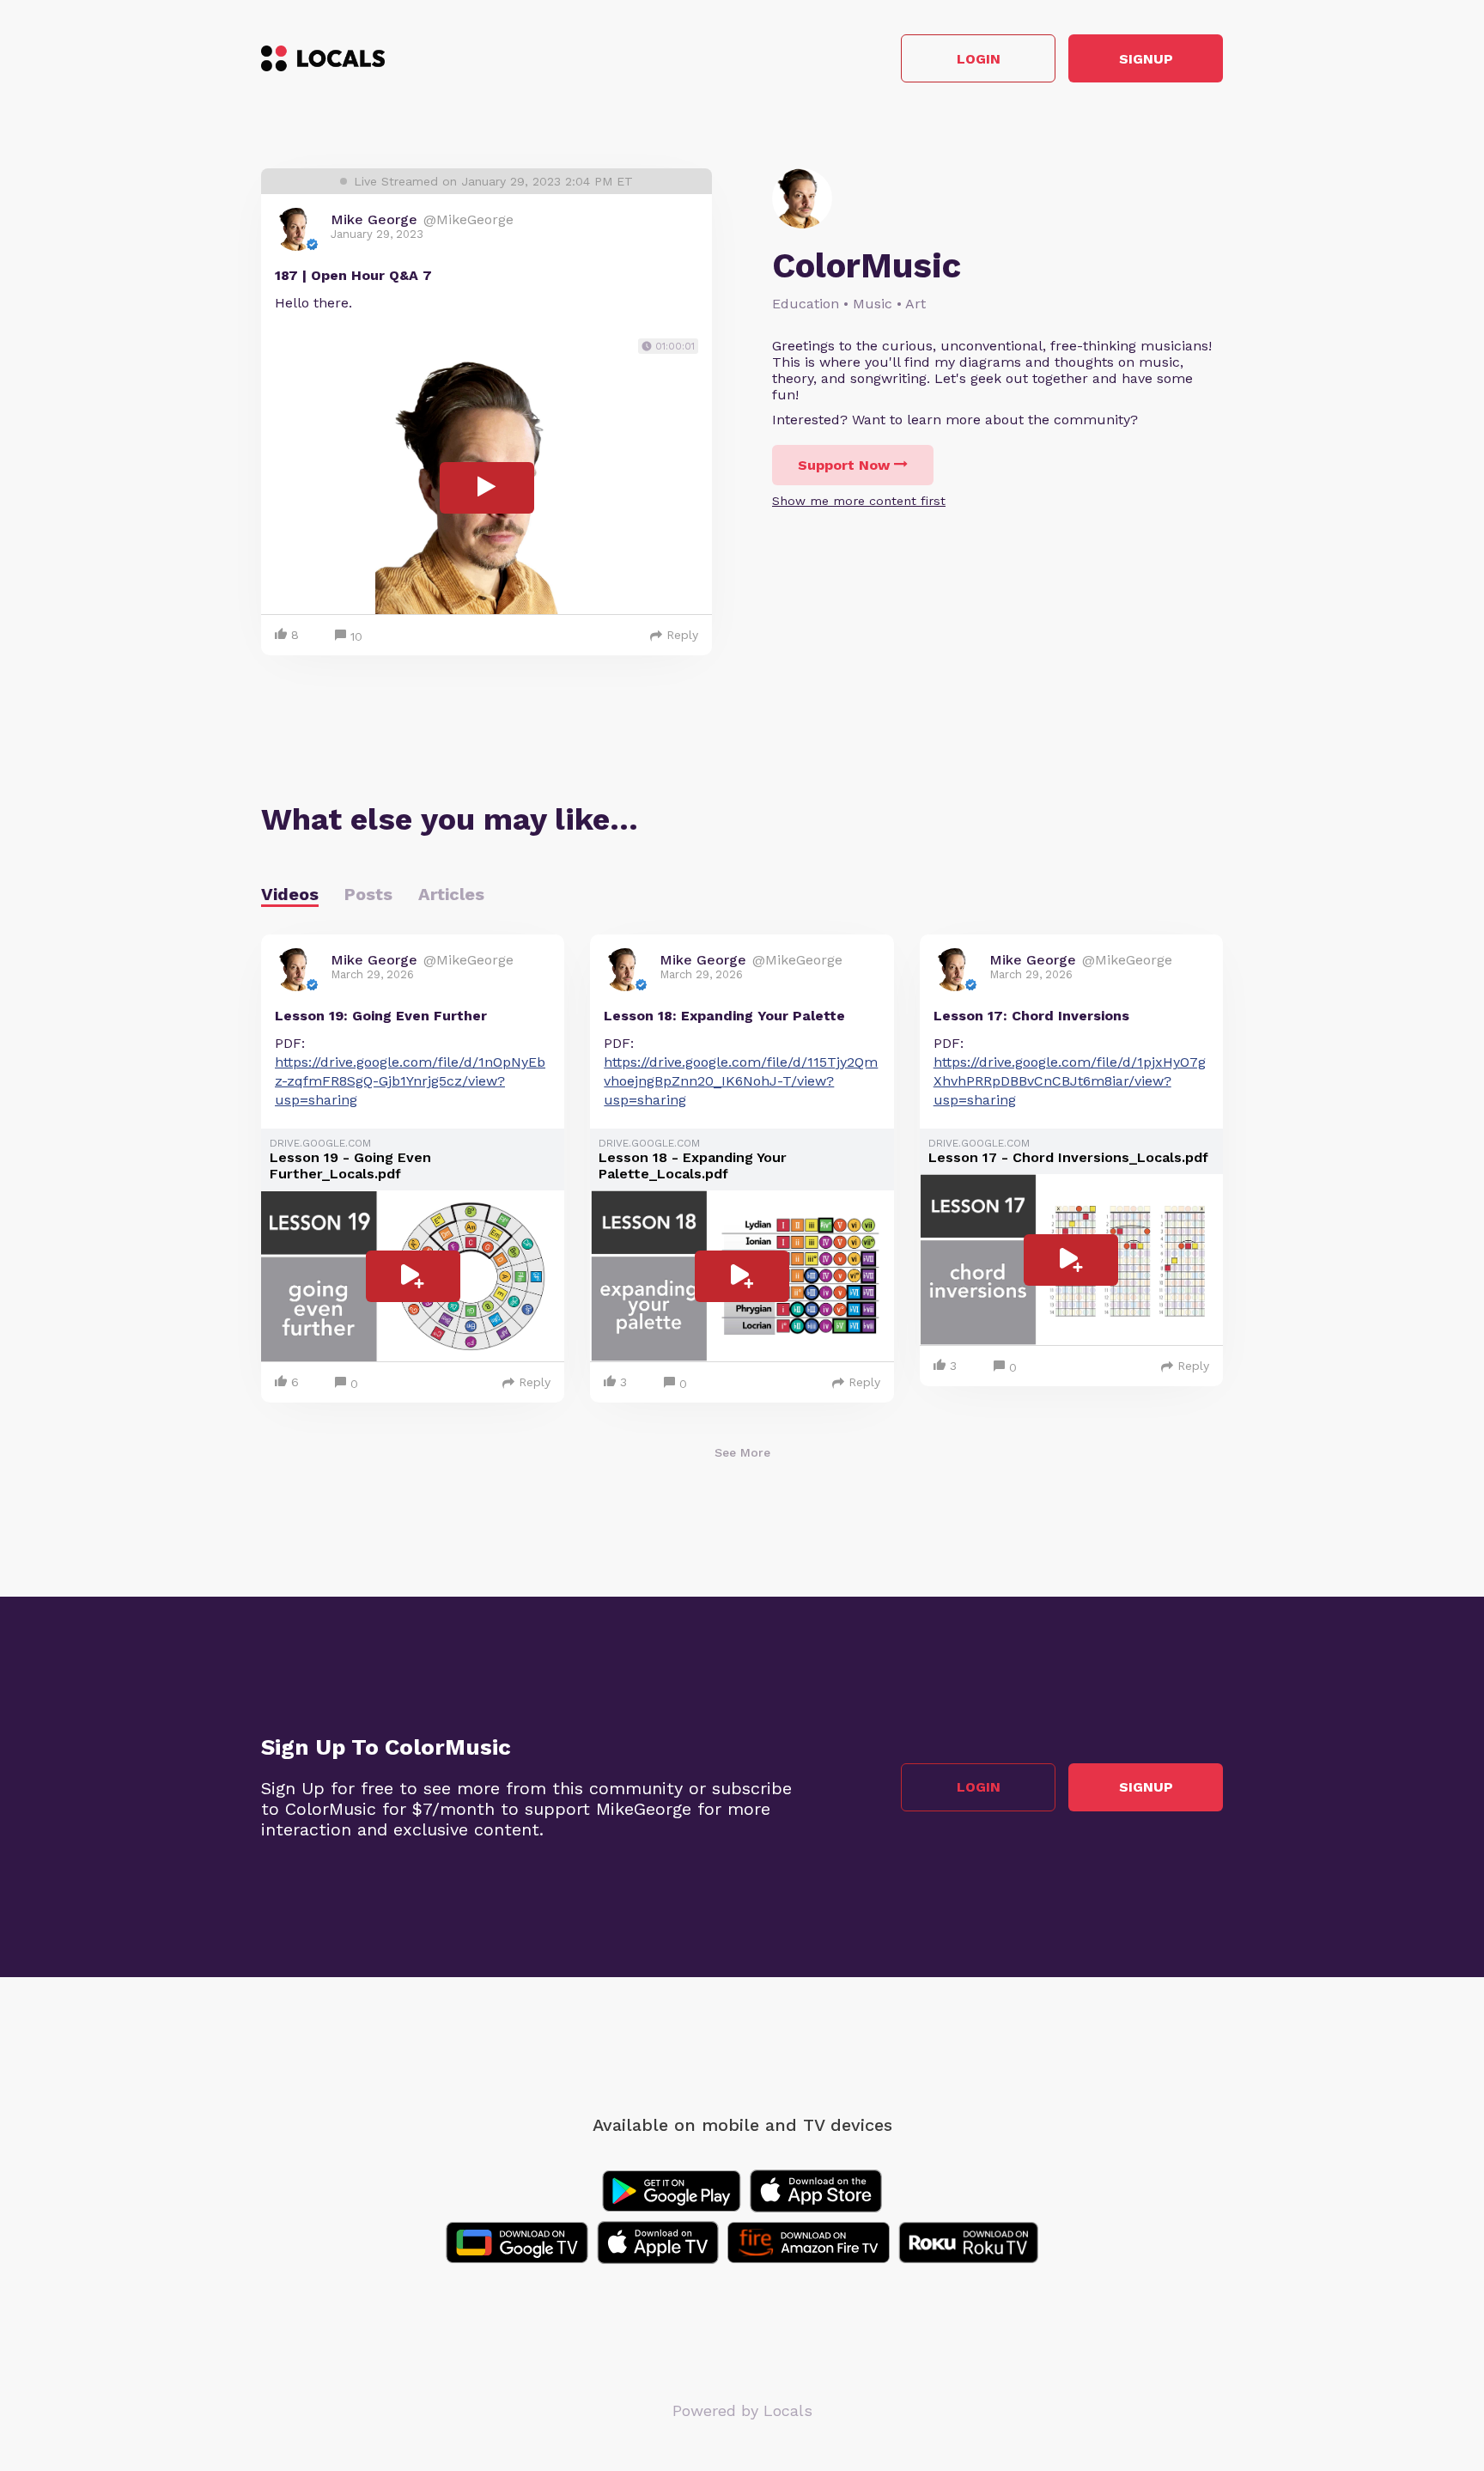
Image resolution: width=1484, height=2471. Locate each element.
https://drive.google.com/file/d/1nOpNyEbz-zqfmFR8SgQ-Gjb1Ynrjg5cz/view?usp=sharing (410, 1081)
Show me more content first (859, 501)
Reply (682, 635)
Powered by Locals (742, 2410)
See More (742, 1452)
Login (979, 59)
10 (356, 636)
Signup (1146, 59)
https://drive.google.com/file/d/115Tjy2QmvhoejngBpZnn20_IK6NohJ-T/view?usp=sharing (741, 1081)
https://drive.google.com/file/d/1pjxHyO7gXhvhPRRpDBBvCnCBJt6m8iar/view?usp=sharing (1070, 1081)
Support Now (844, 465)
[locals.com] (323, 58)
